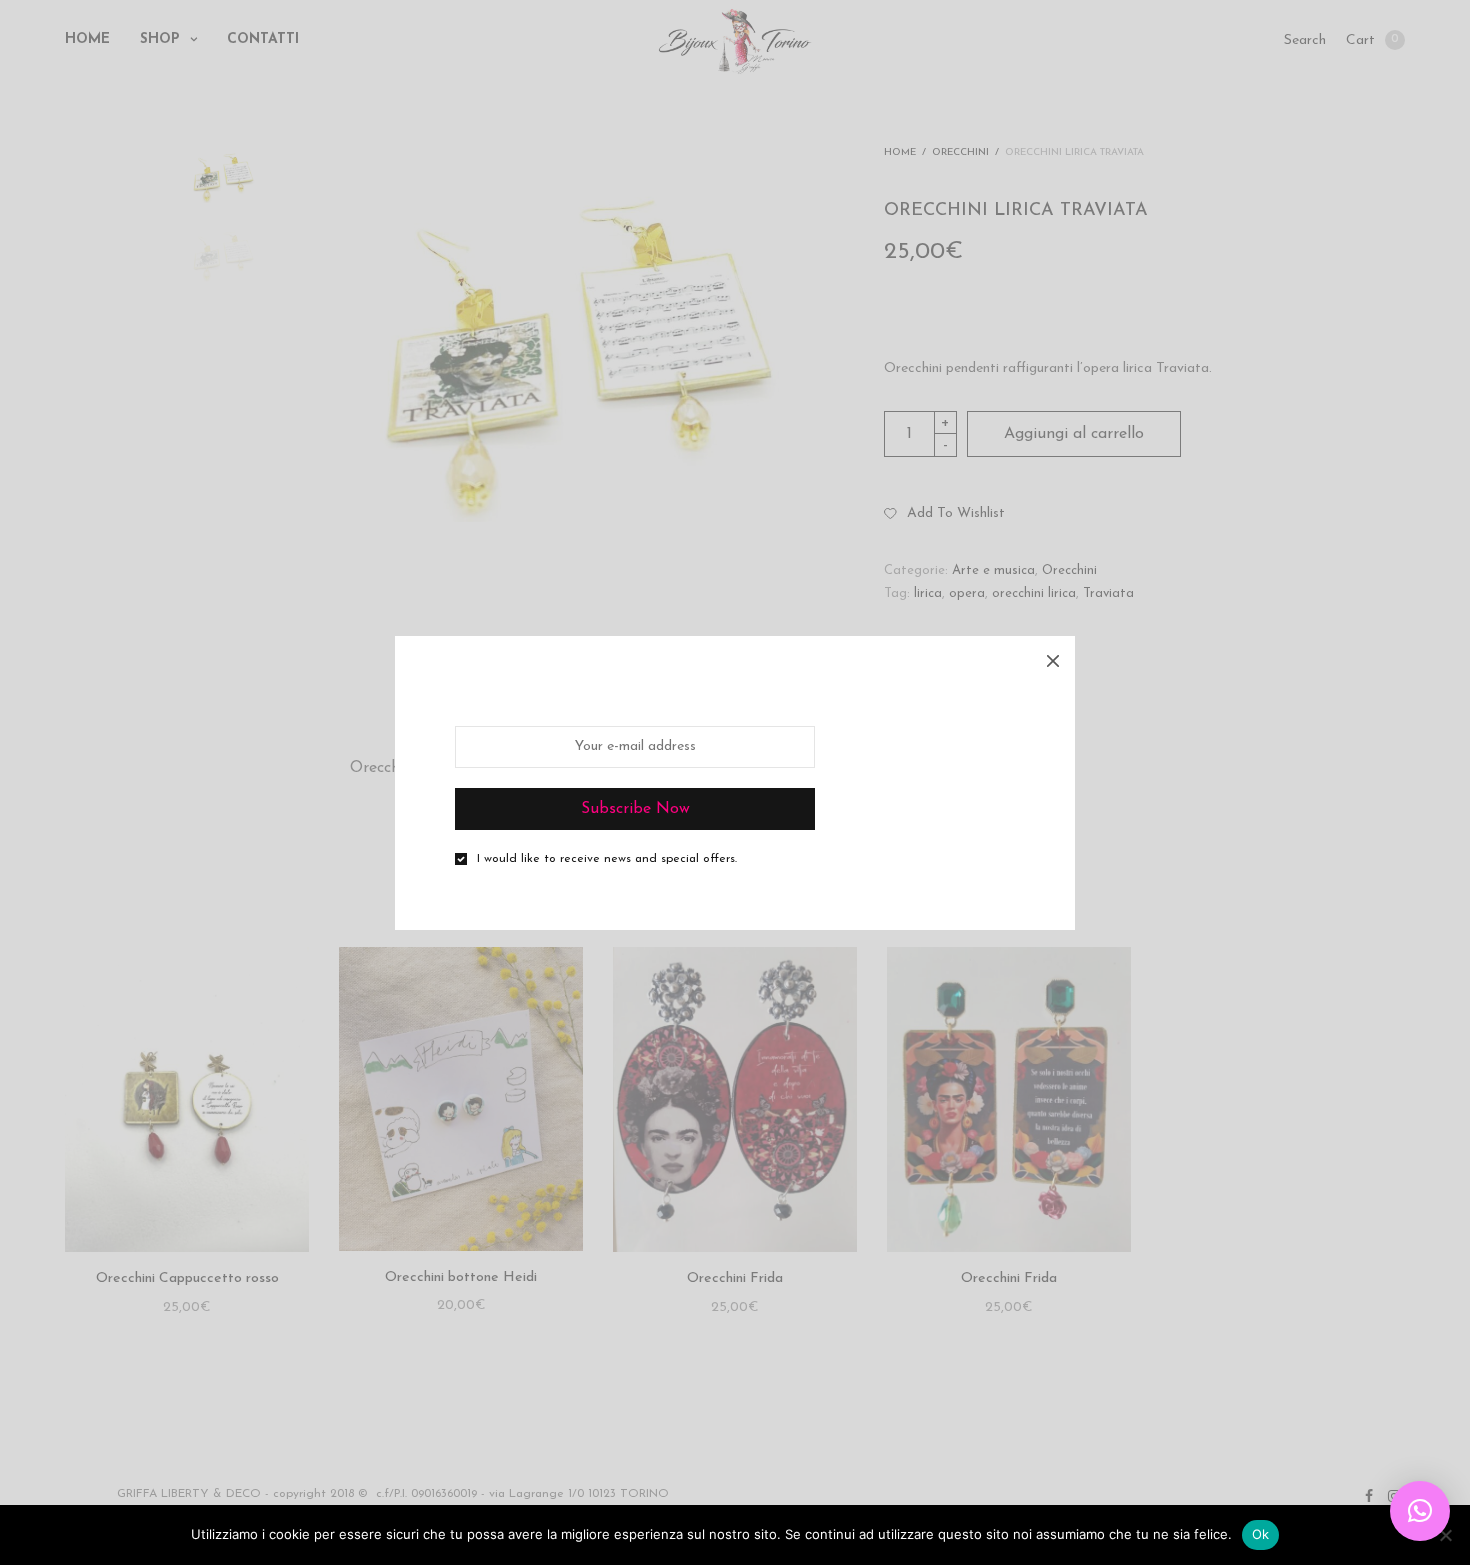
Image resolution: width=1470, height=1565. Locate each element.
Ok (1261, 1534)
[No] (1445, 1535)
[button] (1420, 1511)
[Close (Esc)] (1053, 658)
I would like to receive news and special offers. (607, 859)
